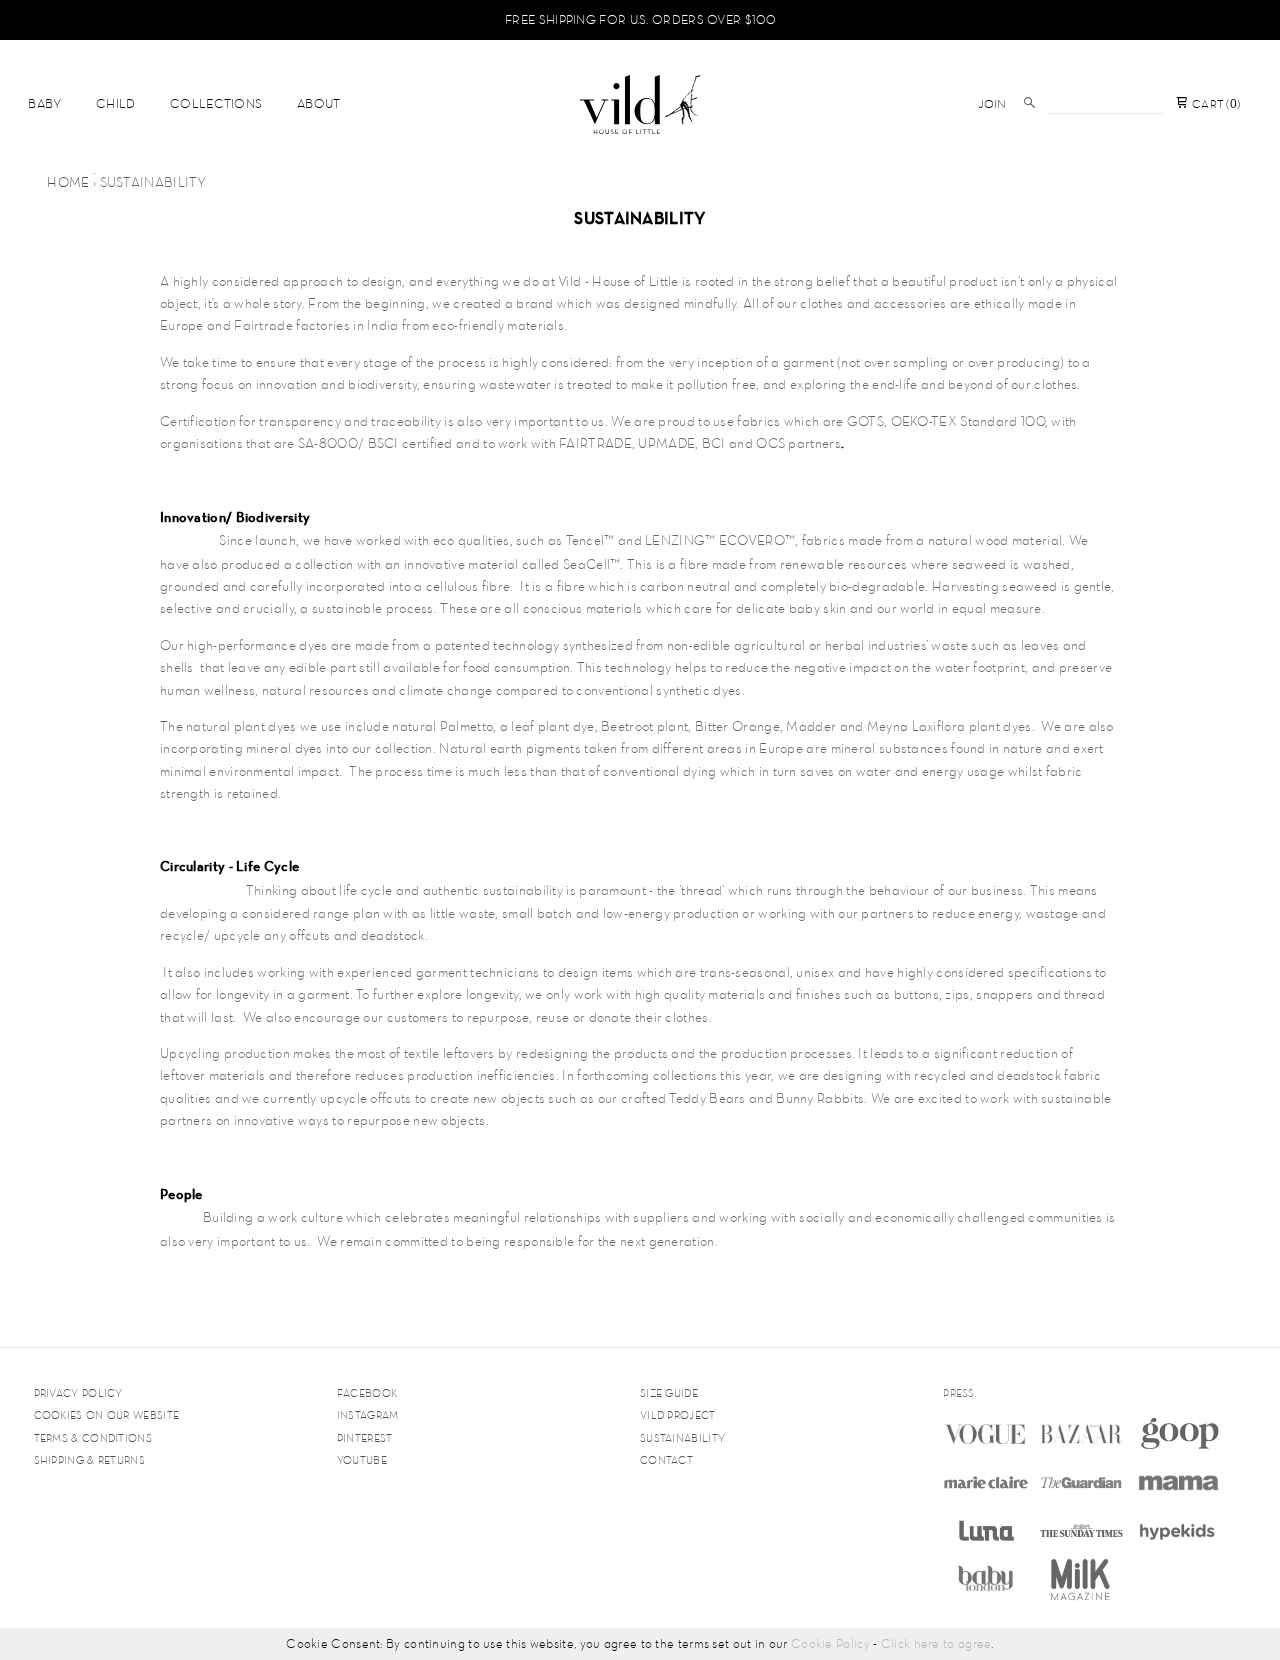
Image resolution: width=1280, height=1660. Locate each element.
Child (116, 103)
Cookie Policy (830, 1643)
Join (992, 104)
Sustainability (682, 1438)
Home (68, 182)
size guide (669, 1393)
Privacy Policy (78, 1393)
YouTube (362, 1460)
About (319, 103)
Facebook (367, 1393)
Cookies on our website (107, 1415)
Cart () (1214, 104)
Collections (216, 103)
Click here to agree (936, 1643)
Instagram (368, 1415)
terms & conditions (93, 1438)
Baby (44, 103)
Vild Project (678, 1415)
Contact (666, 1460)
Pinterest (365, 1438)
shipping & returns (89, 1460)
